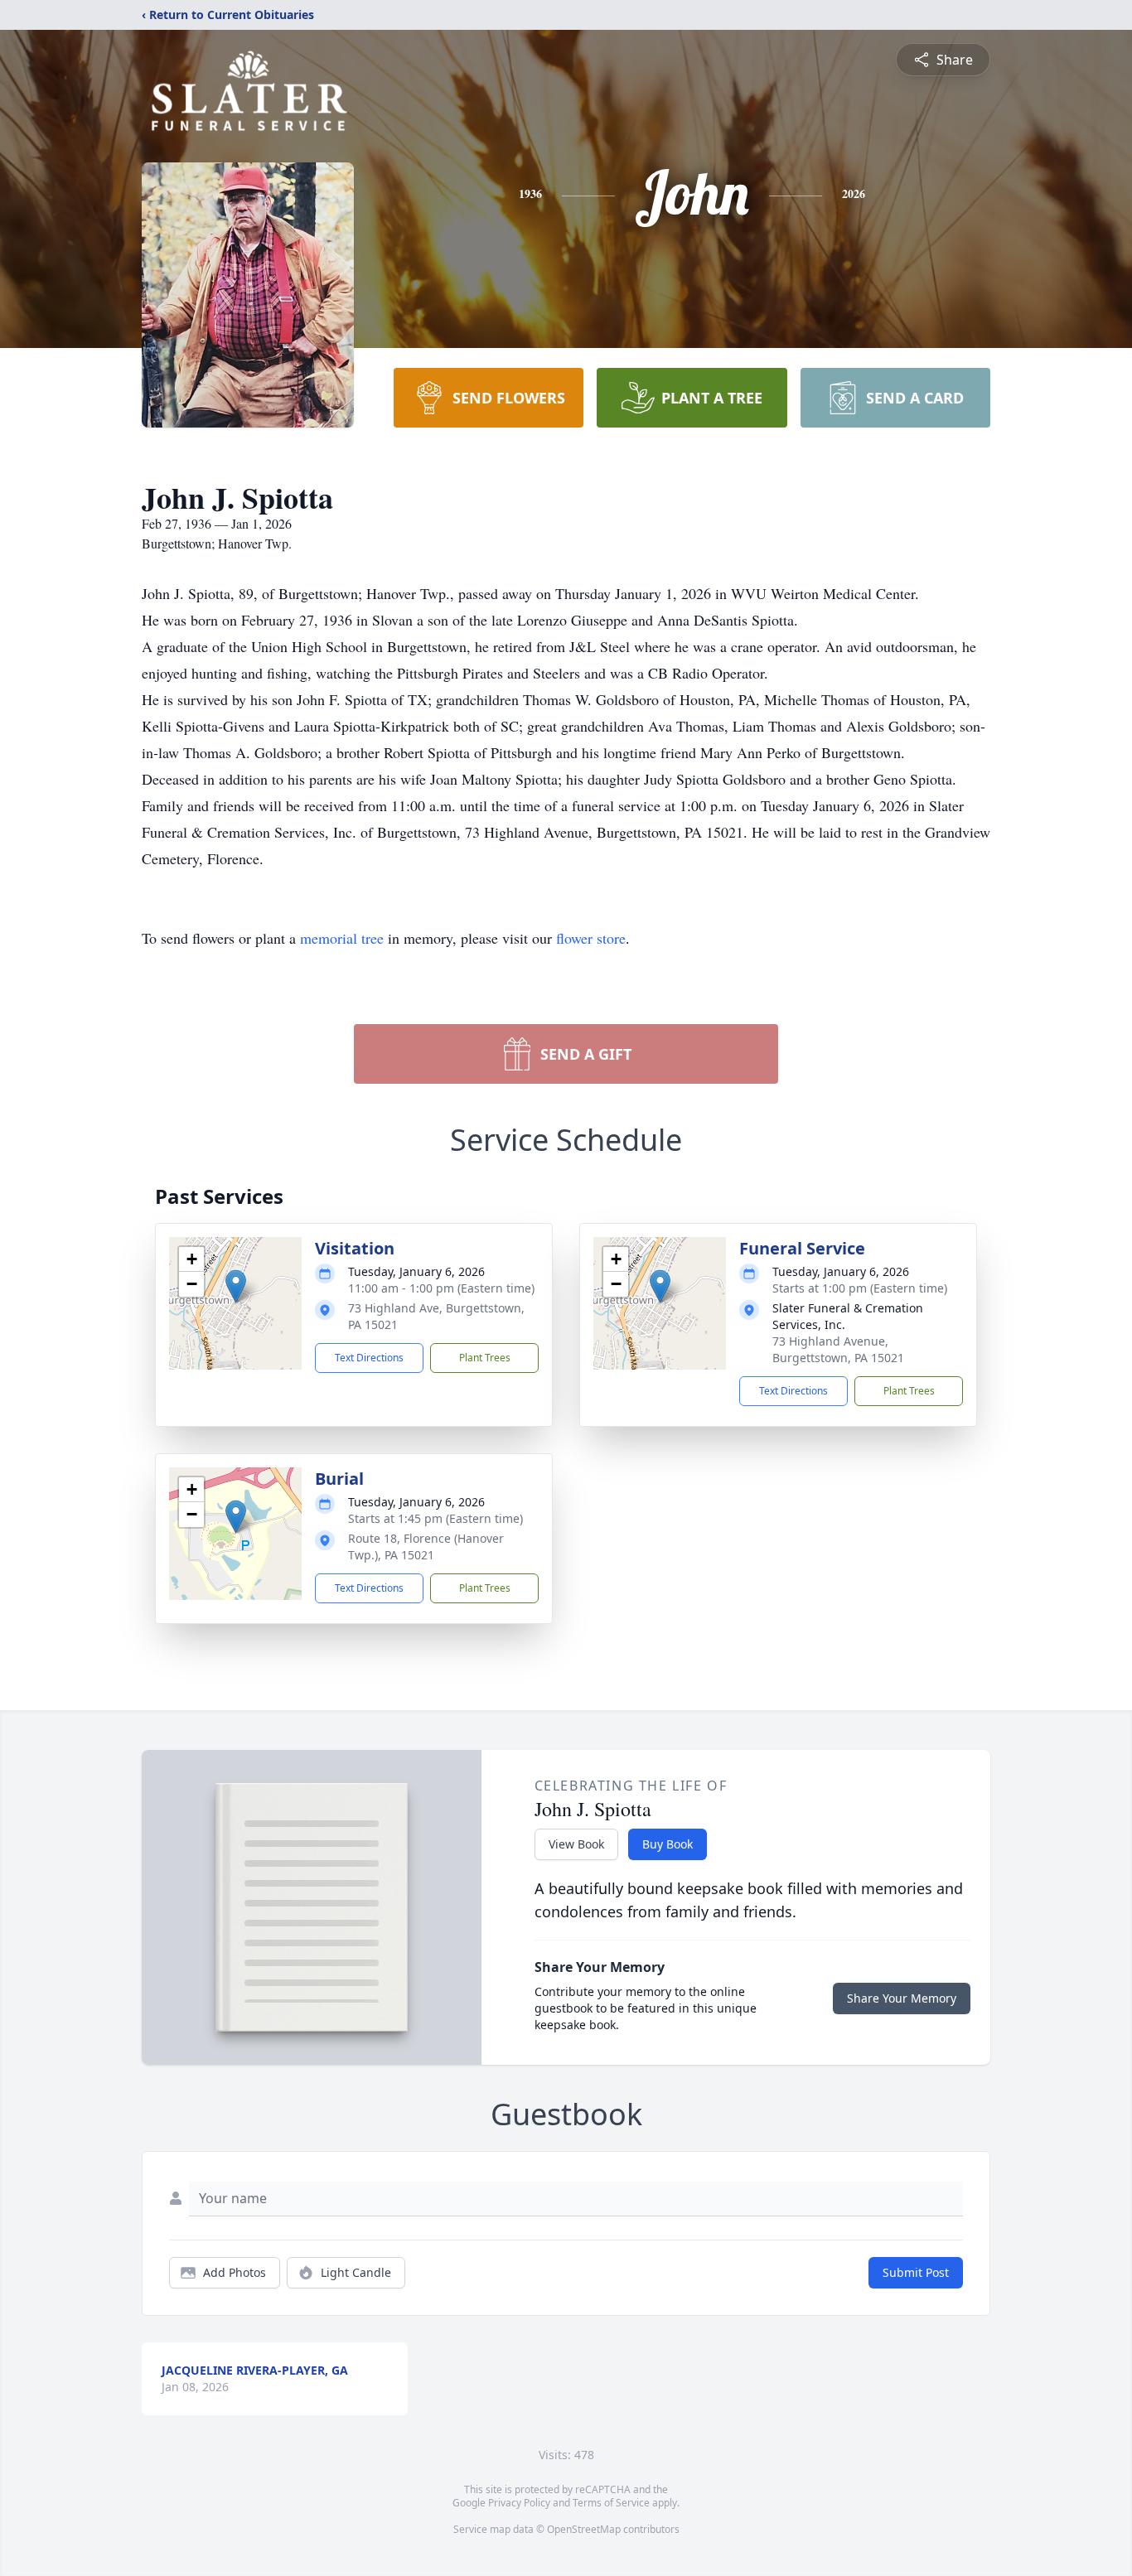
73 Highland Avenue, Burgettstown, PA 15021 (838, 1349)
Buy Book (668, 1844)
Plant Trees (485, 1358)
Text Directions (369, 1358)
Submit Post (916, 2272)
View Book (576, 1844)
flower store (591, 938)
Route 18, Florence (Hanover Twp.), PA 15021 (426, 1547)
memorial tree (342, 938)
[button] (236, 1286)
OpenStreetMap (584, 2529)
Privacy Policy (519, 2503)
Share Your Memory (902, 1998)
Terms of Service (611, 2503)
